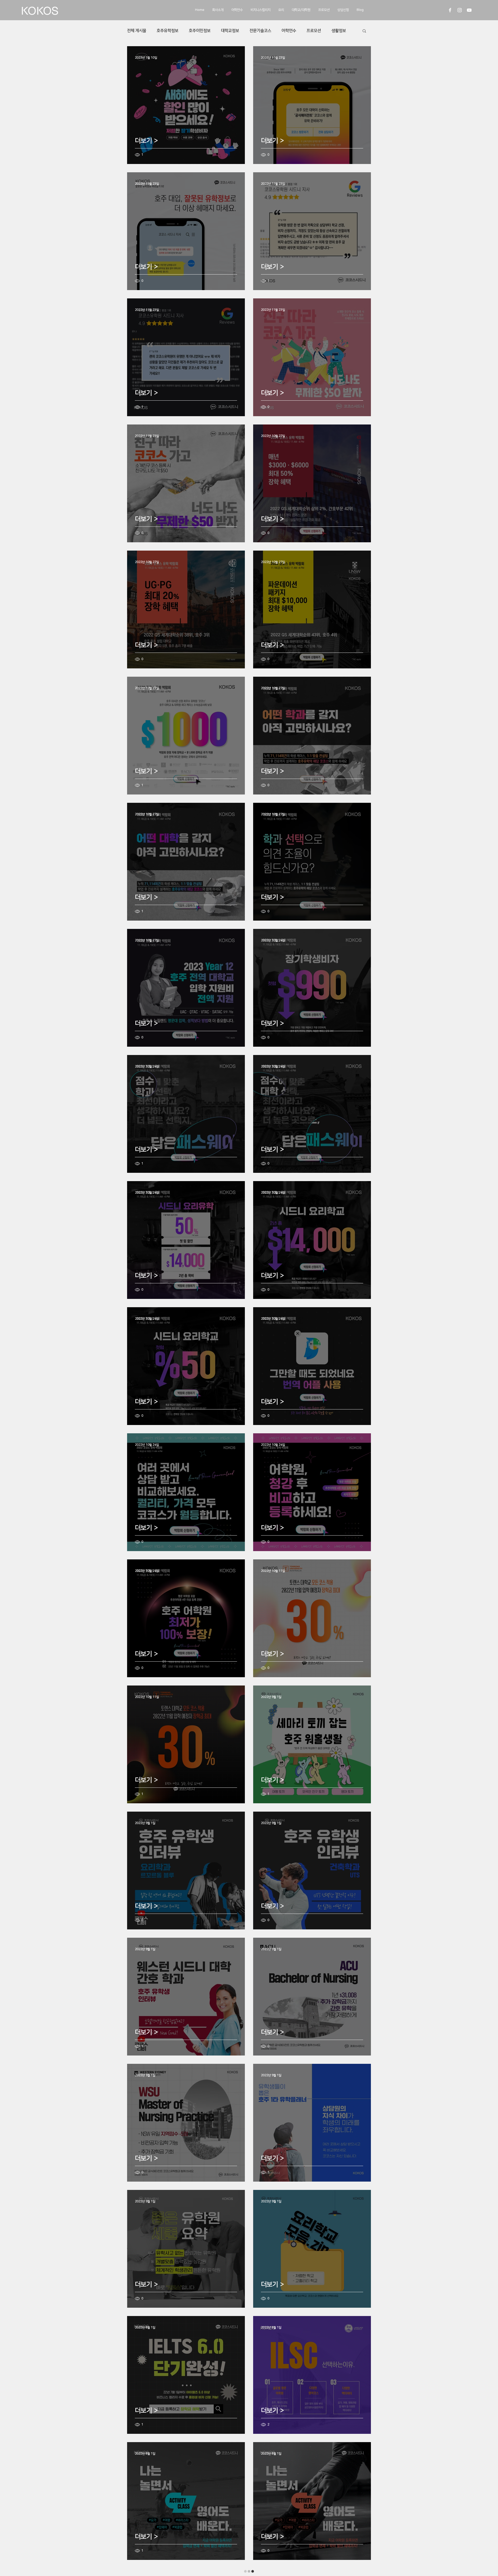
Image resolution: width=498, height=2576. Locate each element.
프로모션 (314, 31)
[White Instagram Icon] (460, 10)
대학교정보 (230, 31)
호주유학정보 (168, 31)
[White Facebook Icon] (450, 10)
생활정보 (339, 31)
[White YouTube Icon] (469, 10)
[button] (364, 31)
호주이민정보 (200, 31)
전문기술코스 (260, 31)
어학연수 (289, 31)
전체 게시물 (137, 31)
